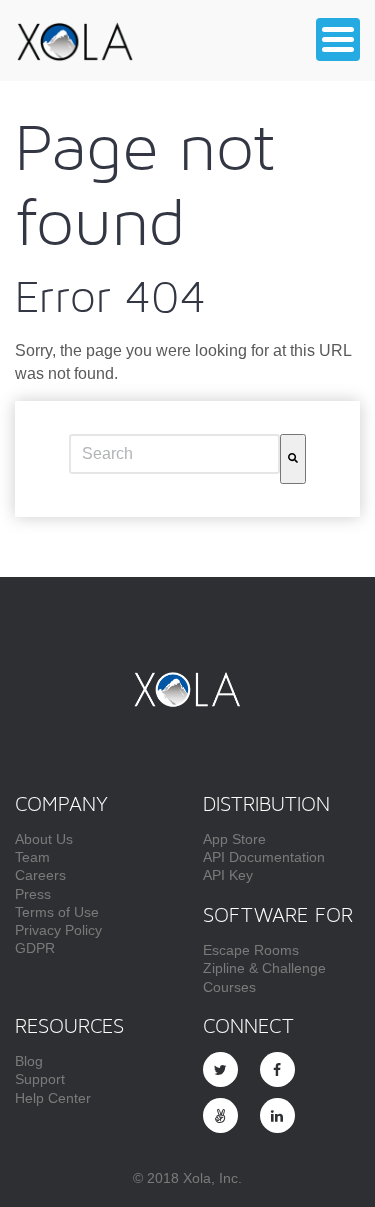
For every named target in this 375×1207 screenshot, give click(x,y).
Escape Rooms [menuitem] (251, 950)
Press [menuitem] (33, 894)
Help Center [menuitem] (53, 1098)
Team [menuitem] (32, 857)
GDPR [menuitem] (35, 948)
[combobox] (174, 454)
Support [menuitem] (40, 1079)
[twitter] (220, 1069)
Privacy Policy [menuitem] (58, 930)
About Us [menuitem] (44, 839)
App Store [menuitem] (234, 839)
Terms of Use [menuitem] (57, 912)
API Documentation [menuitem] (264, 857)
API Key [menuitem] (228, 875)
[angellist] (220, 1115)
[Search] (293, 459)
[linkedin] (277, 1115)
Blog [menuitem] (29, 1061)
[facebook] (277, 1069)
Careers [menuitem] (40, 875)
